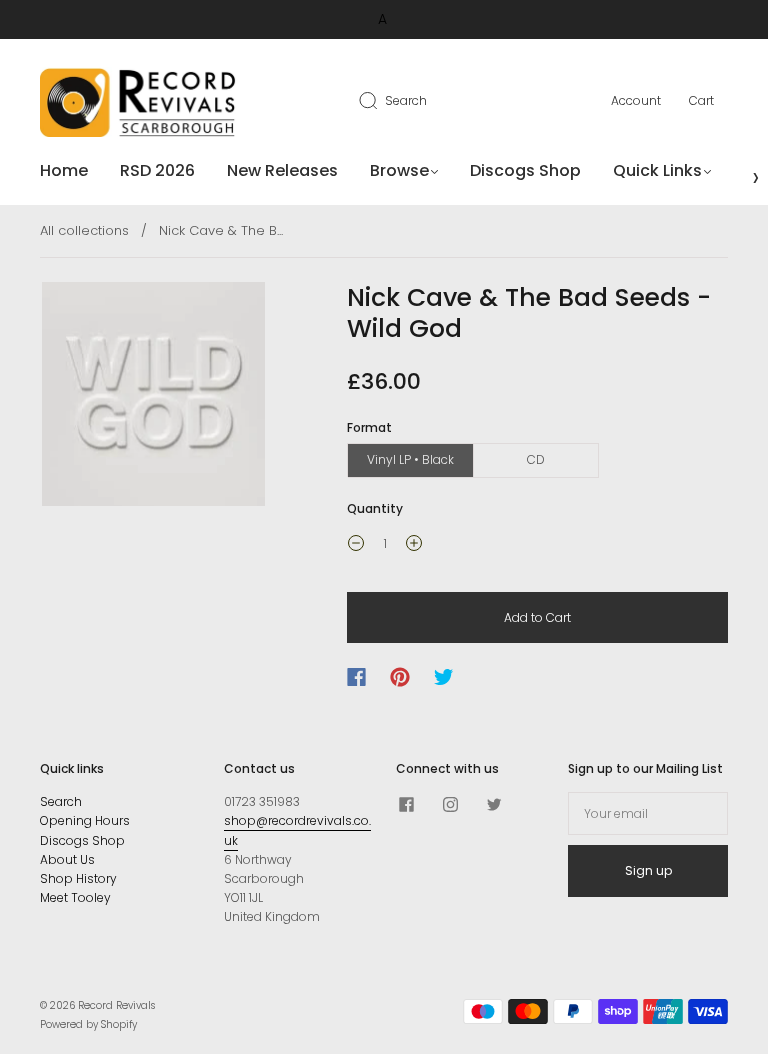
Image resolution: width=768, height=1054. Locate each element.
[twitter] (494, 804)
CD (536, 459)
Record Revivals (116, 1005)
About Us (67, 859)
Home (64, 171)
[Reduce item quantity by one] (356, 546)
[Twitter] (444, 677)
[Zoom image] (154, 398)
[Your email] (648, 813)
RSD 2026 (157, 171)
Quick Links (657, 171)
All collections (84, 230)
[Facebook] (356, 677)
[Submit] (381, 100)
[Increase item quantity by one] (414, 546)
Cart (701, 100)
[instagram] (450, 804)
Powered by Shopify (88, 1024)
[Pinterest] (400, 677)
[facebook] (406, 804)
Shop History (78, 878)
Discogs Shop (525, 171)
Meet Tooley (75, 897)
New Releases (282, 171)
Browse (399, 171)
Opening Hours (85, 820)
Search (406, 100)
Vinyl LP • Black (410, 459)
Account (636, 100)
